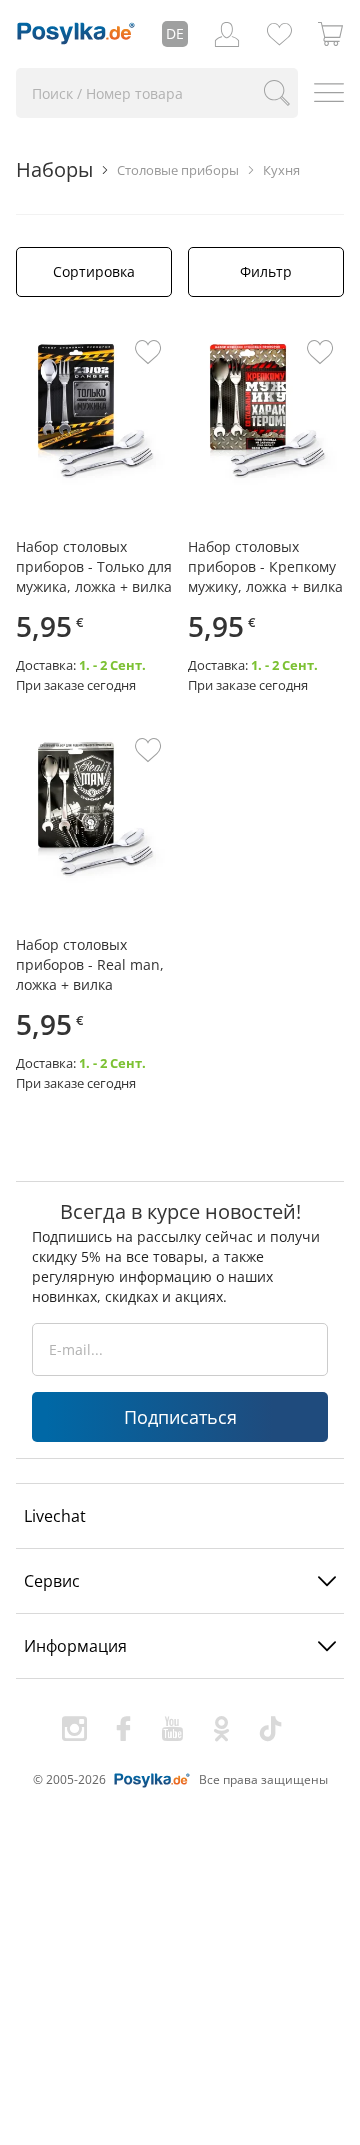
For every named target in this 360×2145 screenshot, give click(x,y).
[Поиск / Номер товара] (277, 93)
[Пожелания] (279, 34)
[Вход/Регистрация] (227, 34)
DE (175, 33)
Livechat (55, 1516)
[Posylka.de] (76, 34)
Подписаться (180, 1417)
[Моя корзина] (331, 34)
